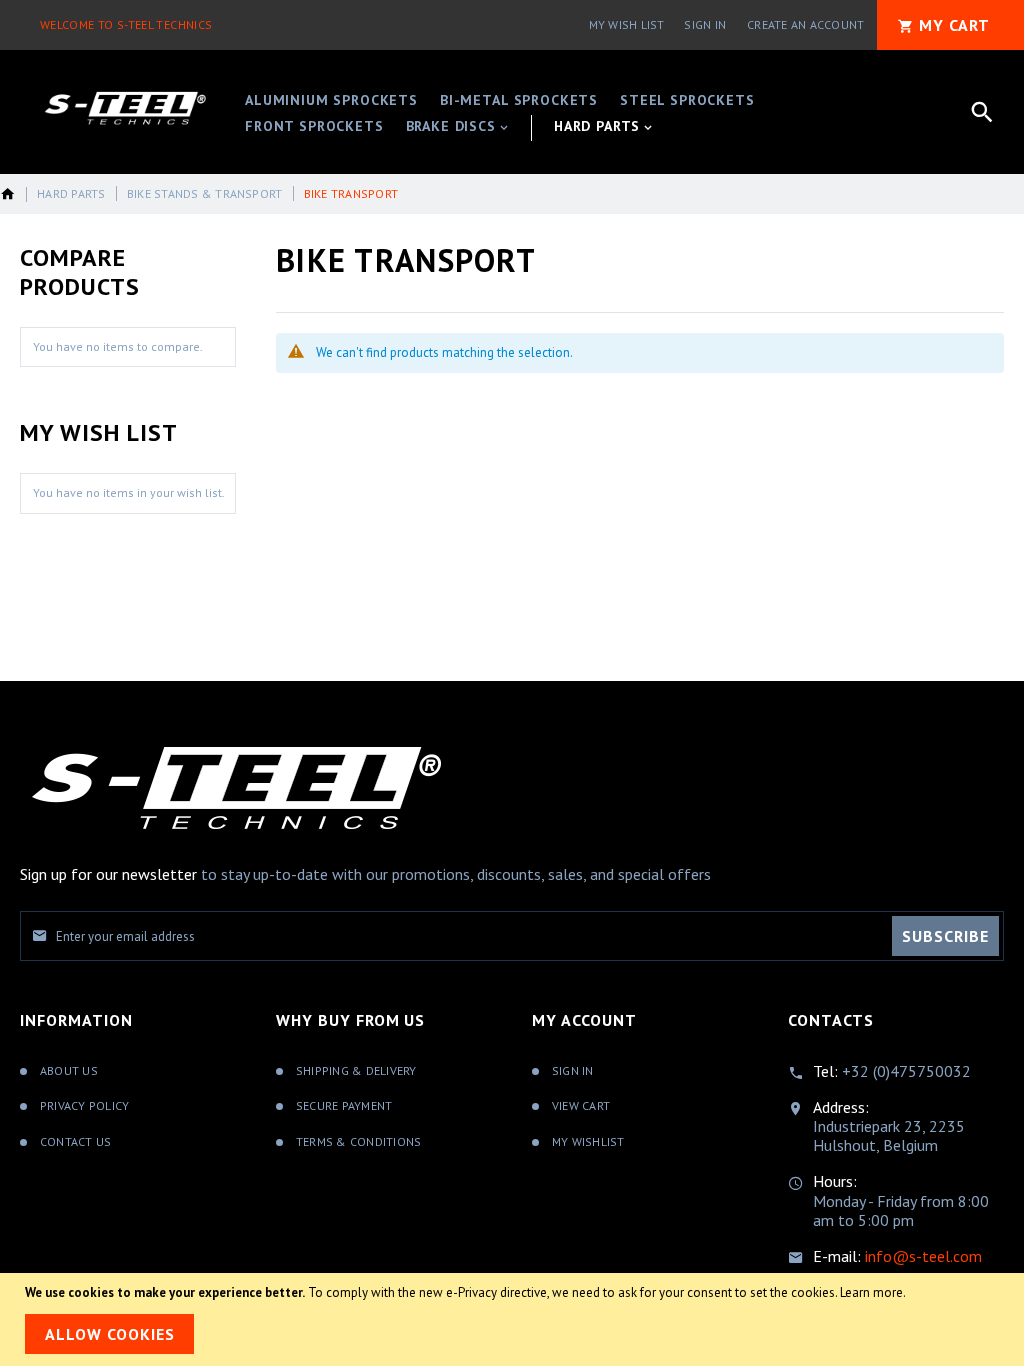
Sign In (705, 24)
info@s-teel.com (923, 1256)
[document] (512, 1319)
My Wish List (627, 24)
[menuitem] (331, 102)
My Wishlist (588, 1141)
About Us (69, 1070)
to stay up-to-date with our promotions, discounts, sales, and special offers (365, 874)
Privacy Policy (84, 1105)
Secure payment (344, 1105)
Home (8, 194)
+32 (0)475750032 (906, 1071)
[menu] (526, 112)
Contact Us (75, 1141)
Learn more (871, 1292)
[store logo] (125, 108)
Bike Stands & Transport (205, 193)
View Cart (581, 1105)
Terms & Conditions (358, 1141)
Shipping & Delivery (356, 1070)
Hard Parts (71, 193)
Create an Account (805, 24)
